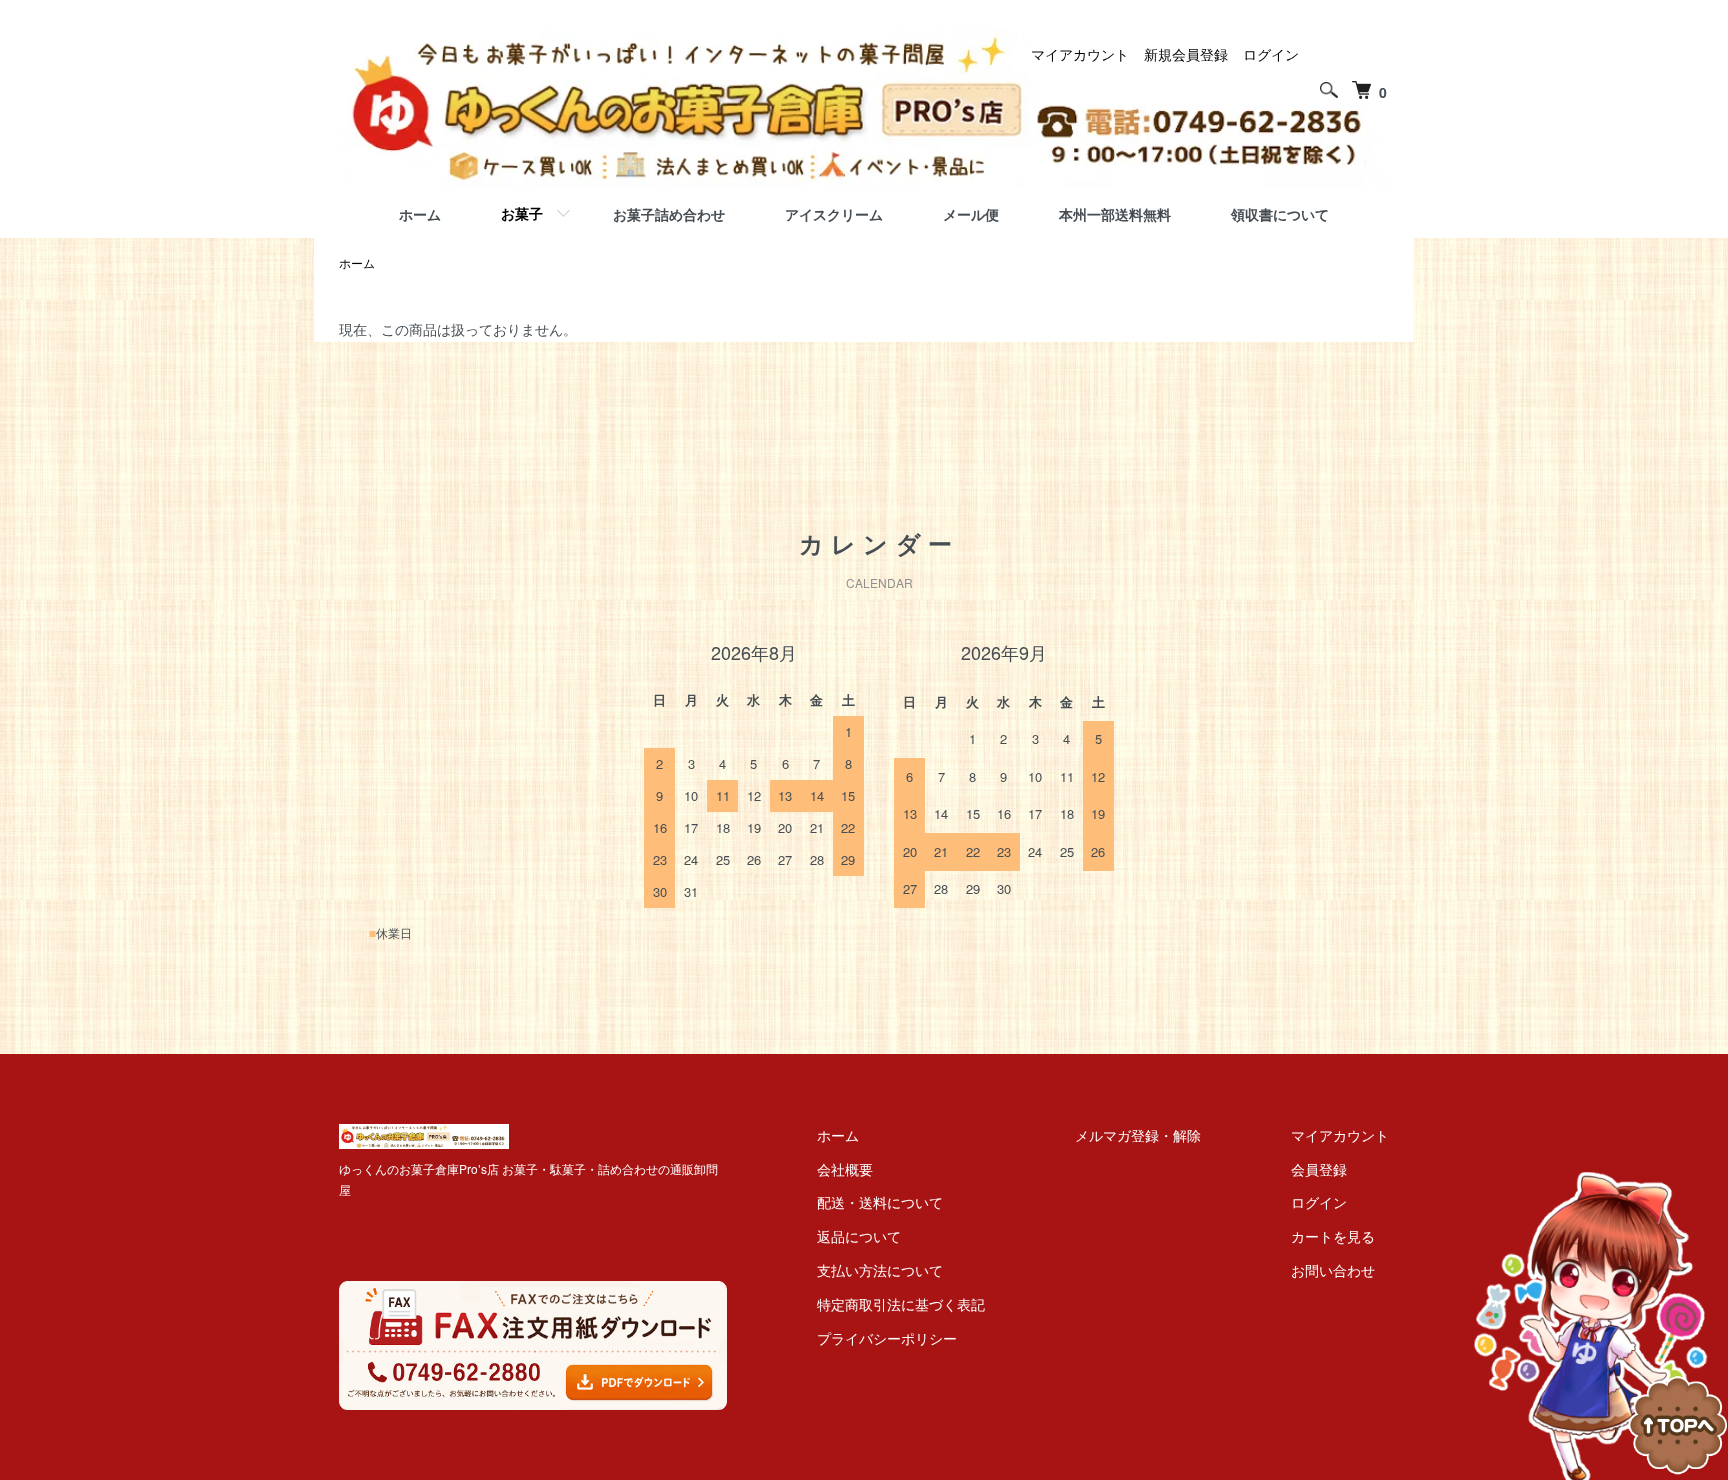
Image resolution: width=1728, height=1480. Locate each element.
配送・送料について (880, 1202)
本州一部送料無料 (1115, 214)
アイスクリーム (834, 214)
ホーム (420, 214)
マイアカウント (1080, 54)
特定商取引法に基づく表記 (901, 1304)
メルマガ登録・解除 (1138, 1135)
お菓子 (522, 213)
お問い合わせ (1333, 1270)
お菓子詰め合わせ (669, 214)
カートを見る (1333, 1236)
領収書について (1280, 214)
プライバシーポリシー (887, 1338)
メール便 (971, 214)
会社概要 (845, 1169)
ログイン (1271, 54)
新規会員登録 (1186, 54)
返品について (859, 1236)
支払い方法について (880, 1270)
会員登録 (1319, 1169)
